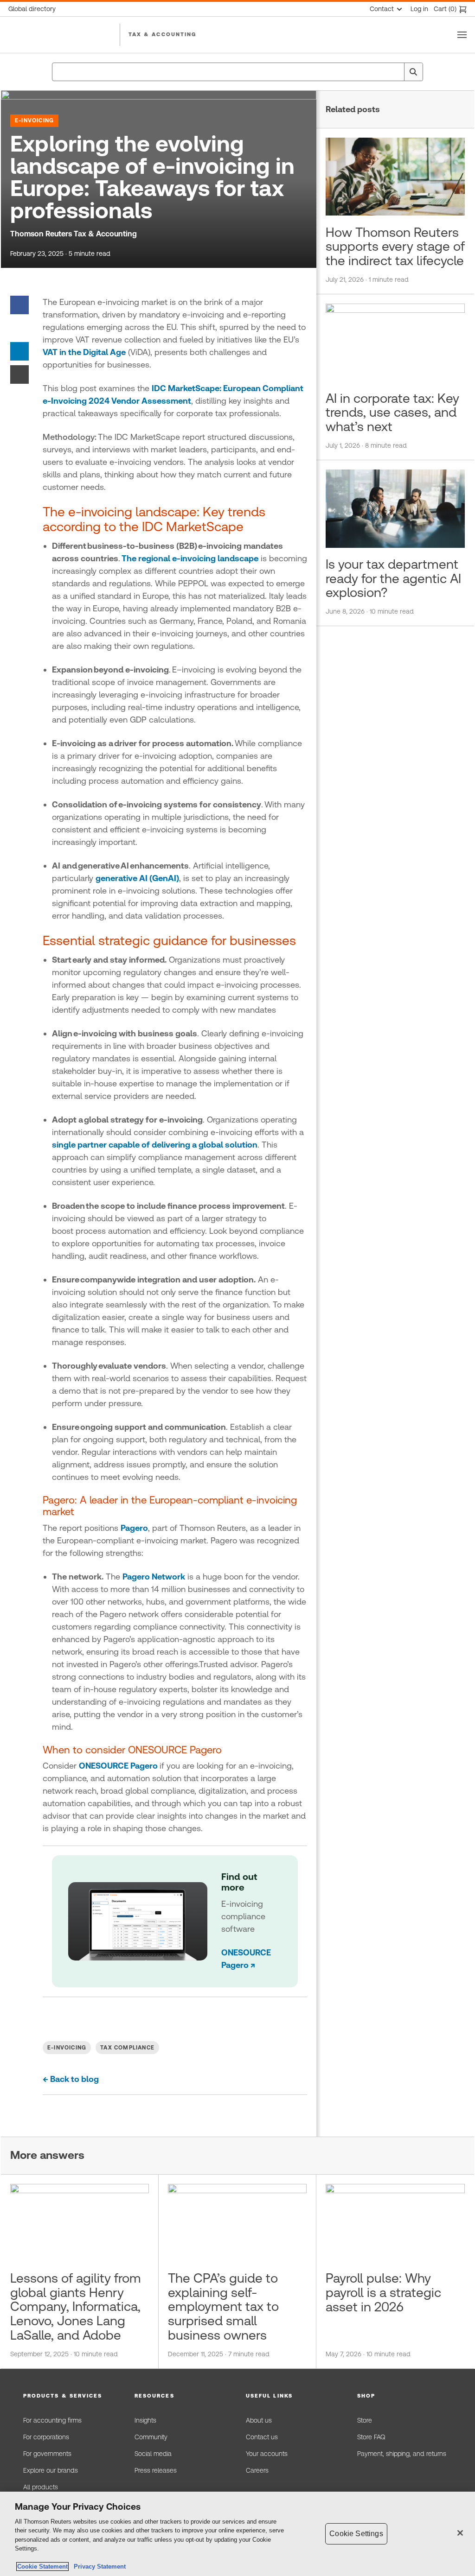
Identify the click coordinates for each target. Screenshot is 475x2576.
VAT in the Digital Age (84, 352)
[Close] (460, 2533)
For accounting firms (52, 2420)
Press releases (156, 2470)
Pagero (134, 1528)
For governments (47, 2454)
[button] (71, 2396)
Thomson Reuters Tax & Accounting (74, 234)
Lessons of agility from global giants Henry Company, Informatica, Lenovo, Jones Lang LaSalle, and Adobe (76, 2306)
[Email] (19, 374)
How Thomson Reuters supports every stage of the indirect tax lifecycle (395, 247)
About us (259, 2420)
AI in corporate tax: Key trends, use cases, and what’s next (392, 412)
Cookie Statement (42, 2566)
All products (41, 2487)
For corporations (46, 2437)
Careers (257, 2470)
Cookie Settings (356, 2534)
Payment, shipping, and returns (402, 2454)
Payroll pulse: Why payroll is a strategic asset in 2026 (383, 2292)
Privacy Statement (98, 2566)
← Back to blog (71, 2079)
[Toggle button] (462, 35)
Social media (153, 2454)
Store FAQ (371, 2437)
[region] (237, 2534)
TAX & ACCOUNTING (163, 34)
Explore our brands (51, 2470)
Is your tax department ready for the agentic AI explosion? (393, 578)
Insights (145, 2420)
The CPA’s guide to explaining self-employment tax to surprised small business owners (223, 2306)
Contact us (262, 2437)
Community (151, 2437)
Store (365, 2420)
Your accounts (267, 2454)
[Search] (413, 72)
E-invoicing (34, 121)
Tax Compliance (127, 2048)
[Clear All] (395, 72)
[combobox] (237, 72)
